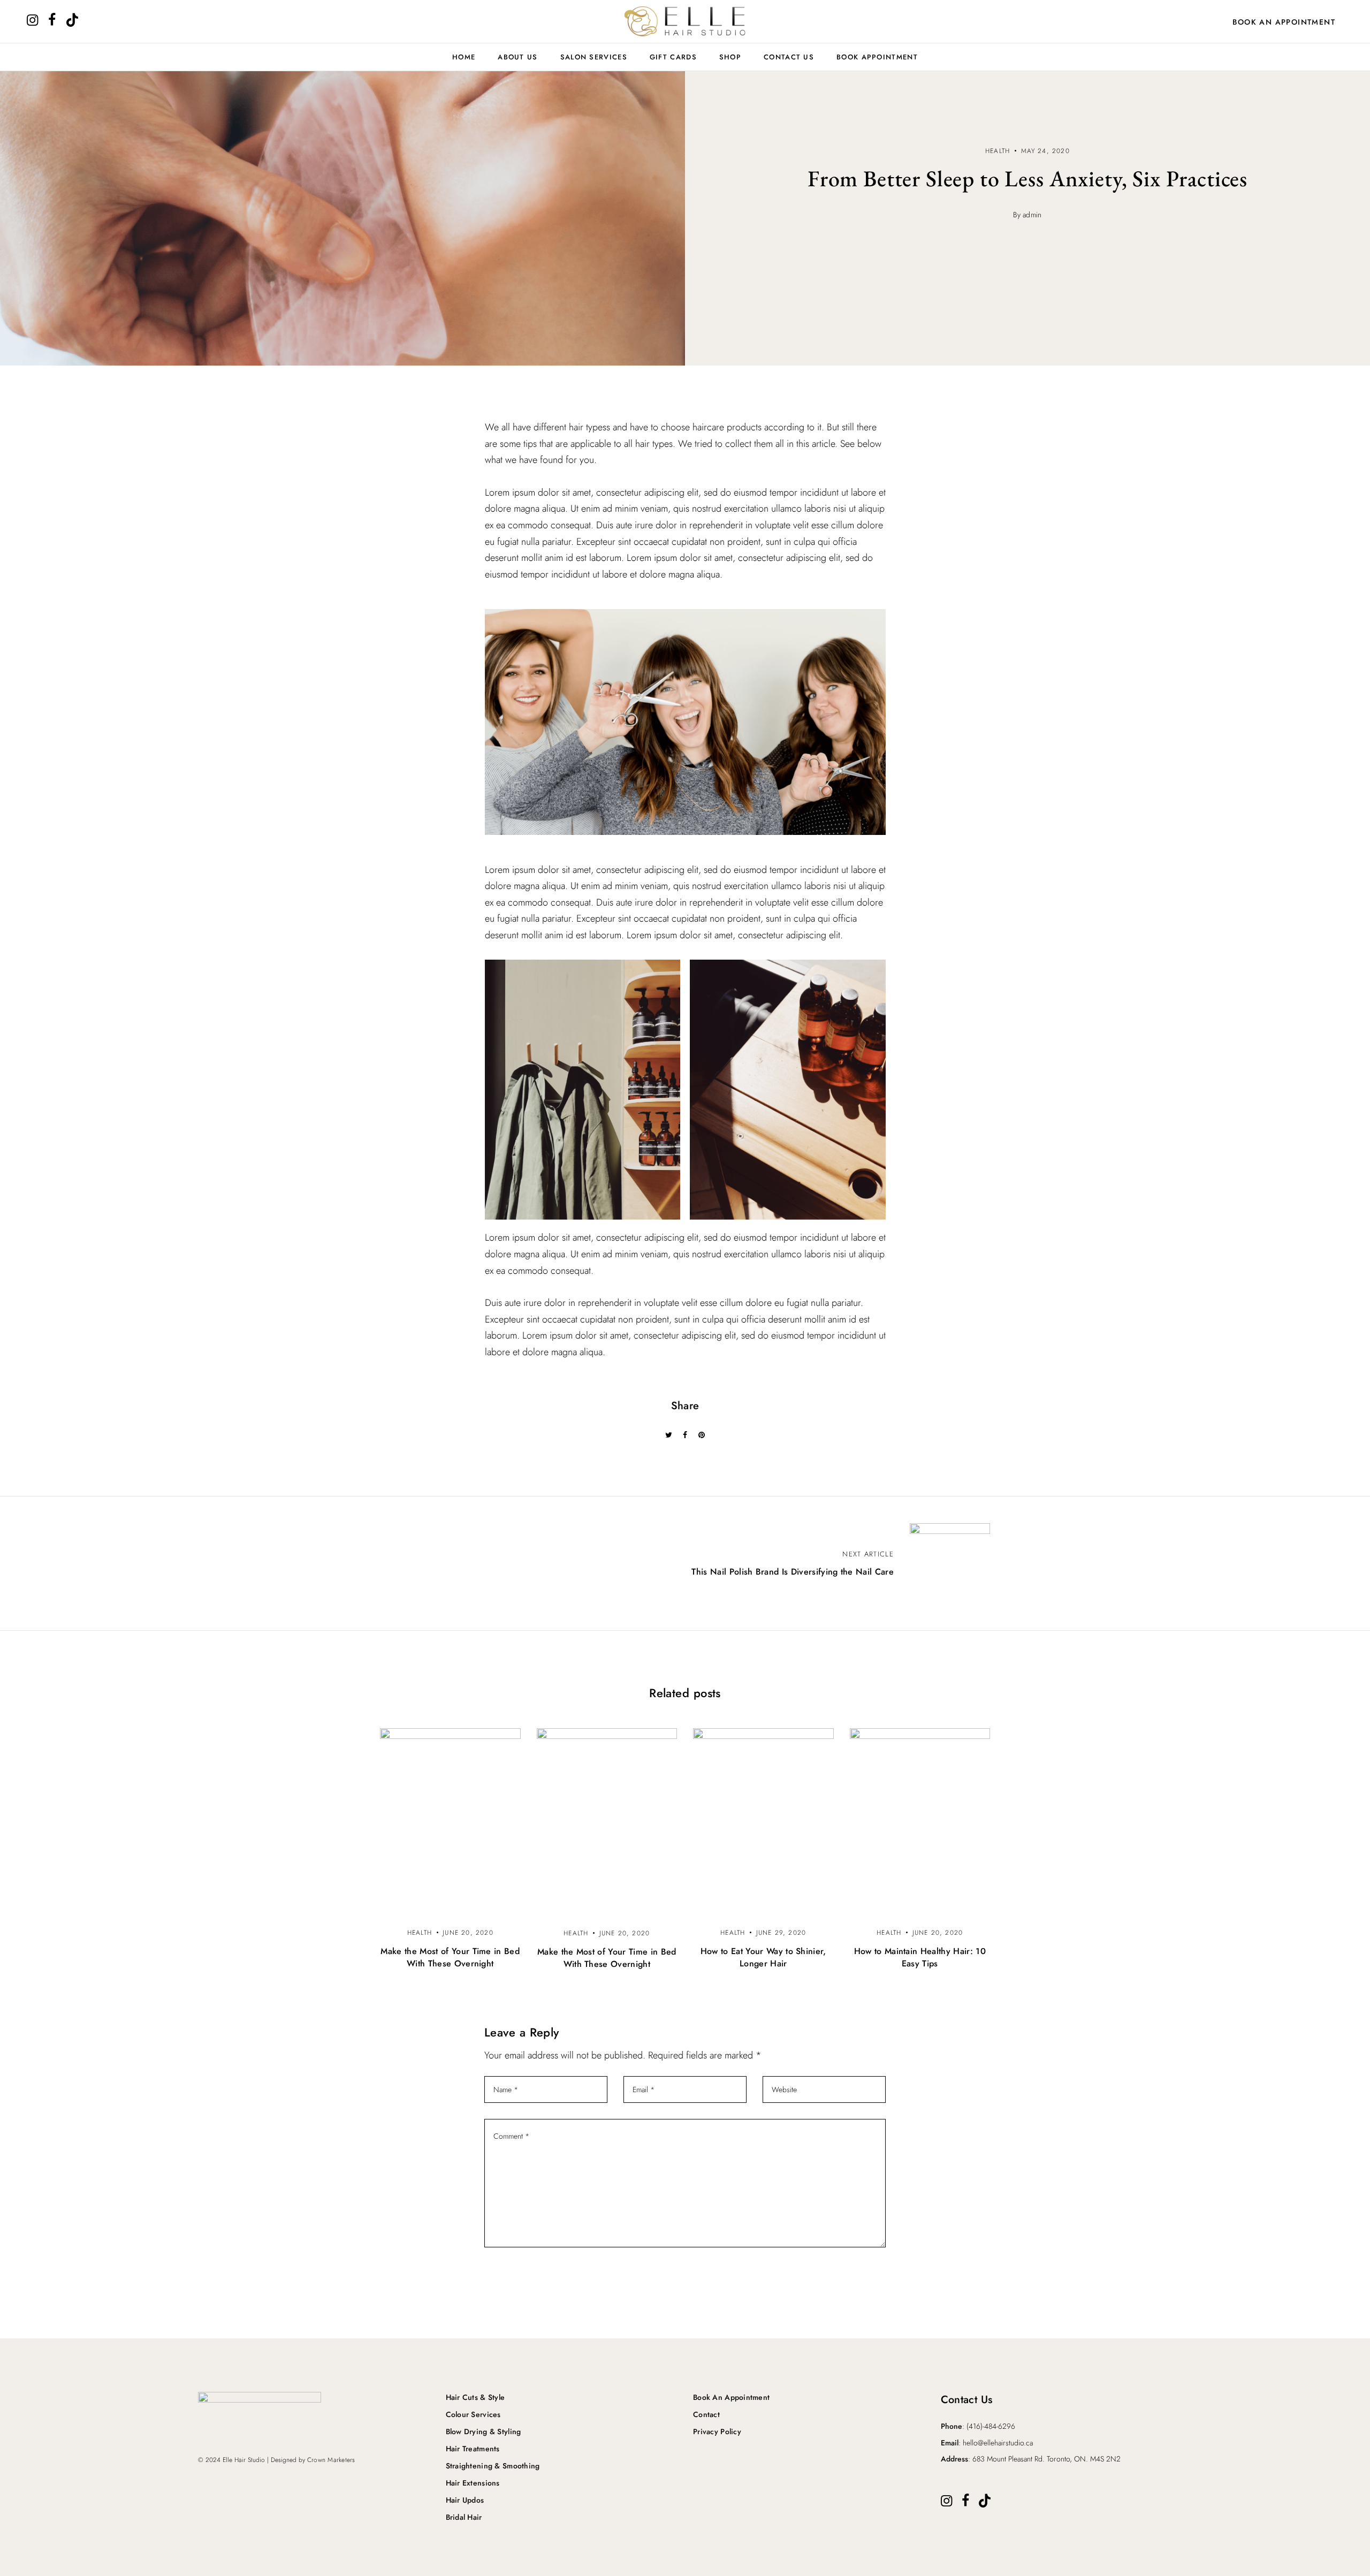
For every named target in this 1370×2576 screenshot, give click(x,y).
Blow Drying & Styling (484, 2431)
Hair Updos (465, 2500)
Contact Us (789, 57)
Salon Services (594, 57)
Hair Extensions (473, 2483)
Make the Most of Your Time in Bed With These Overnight (450, 1957)
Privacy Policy (717, 2431)
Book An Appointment (1284, 22)
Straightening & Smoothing (493, 2466)
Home (464, 57)
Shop (730, 57)
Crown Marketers (331, 2460)
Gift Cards (673, 57)
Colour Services (473, 2414)
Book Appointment (877, 57)
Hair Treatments (473, 2449)
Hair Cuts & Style (475, 2397)
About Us (517, 57)
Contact (706, 2414)
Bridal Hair (464, 2517)
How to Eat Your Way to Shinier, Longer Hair (763, 1957)
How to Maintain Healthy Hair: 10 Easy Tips (920, 1957)
